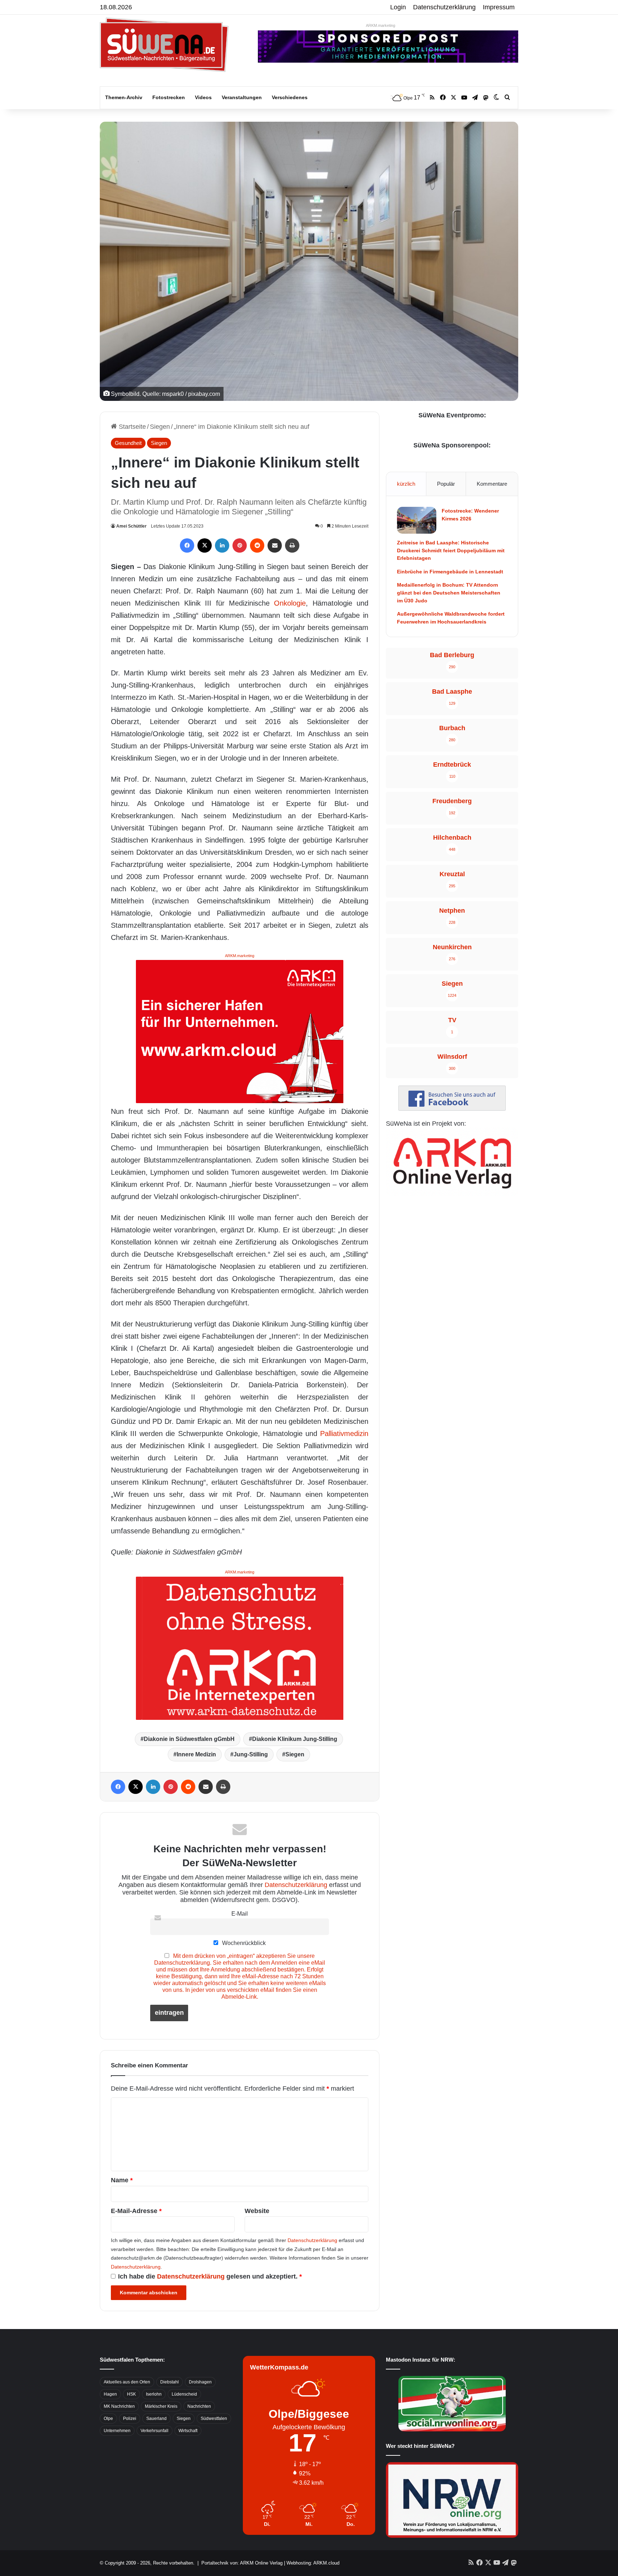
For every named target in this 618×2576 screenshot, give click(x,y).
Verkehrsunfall (154, 2431)
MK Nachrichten (119, 2406)
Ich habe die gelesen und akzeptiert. (210, 2276)
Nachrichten (199, 2406)
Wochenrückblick (243, 1943)
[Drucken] (292, 545)
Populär (446, 484)
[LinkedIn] (222, 545)
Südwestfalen (214, 2419)
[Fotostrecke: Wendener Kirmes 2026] (417, 520)
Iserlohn (154, 2394)
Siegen (160, 427)
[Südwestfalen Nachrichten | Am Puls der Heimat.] (164, 45)
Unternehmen (117, 2431)
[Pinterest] (240, 545)
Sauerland (156, 2419)
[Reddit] (257, 545)
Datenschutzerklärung (444, 7)
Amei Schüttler (131, 526)
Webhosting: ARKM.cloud (313, 2563)
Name (122, 2180)
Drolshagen (200, 2382)
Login (398, 7)
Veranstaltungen (242, 97)
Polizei (130, 2419)
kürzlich (406, 484)
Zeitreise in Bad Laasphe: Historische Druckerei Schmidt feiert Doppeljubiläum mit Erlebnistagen (451, 550)
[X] (205, 545)
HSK (131, 2394)
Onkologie (290, 603)
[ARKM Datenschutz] (240, 1648)
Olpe (108, 2419)
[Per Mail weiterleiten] (275, 545)
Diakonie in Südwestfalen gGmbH (189, 1739)
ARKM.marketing (381, 25)
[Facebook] (187, 545)
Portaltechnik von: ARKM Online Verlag (242, 2563)
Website (257, 2211)
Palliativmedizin (344, 1433)
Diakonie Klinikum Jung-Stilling (295, 1739)
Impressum (499, 7)
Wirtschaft (188, 2431)
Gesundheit (128, 443)
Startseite (131, 427)
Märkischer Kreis (161, 2406)
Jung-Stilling (251, 1754)
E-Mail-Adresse (136, 2211)
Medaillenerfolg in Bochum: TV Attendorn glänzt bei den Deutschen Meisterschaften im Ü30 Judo (449, 593)
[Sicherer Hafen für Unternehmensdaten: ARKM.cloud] (240, 1031)
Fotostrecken (169, 97)
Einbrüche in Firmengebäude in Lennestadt (450, 572)
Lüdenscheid (184, 2394)
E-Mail (240, 1913)
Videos (203, 97)
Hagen (110, 2394)
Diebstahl (170, 2382)
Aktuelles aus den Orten (127, 2382)
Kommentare (492, 484)
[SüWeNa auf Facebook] (452, 1108)
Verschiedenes (290, 97)
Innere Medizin (196, 1754)
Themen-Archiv (124, 97)
